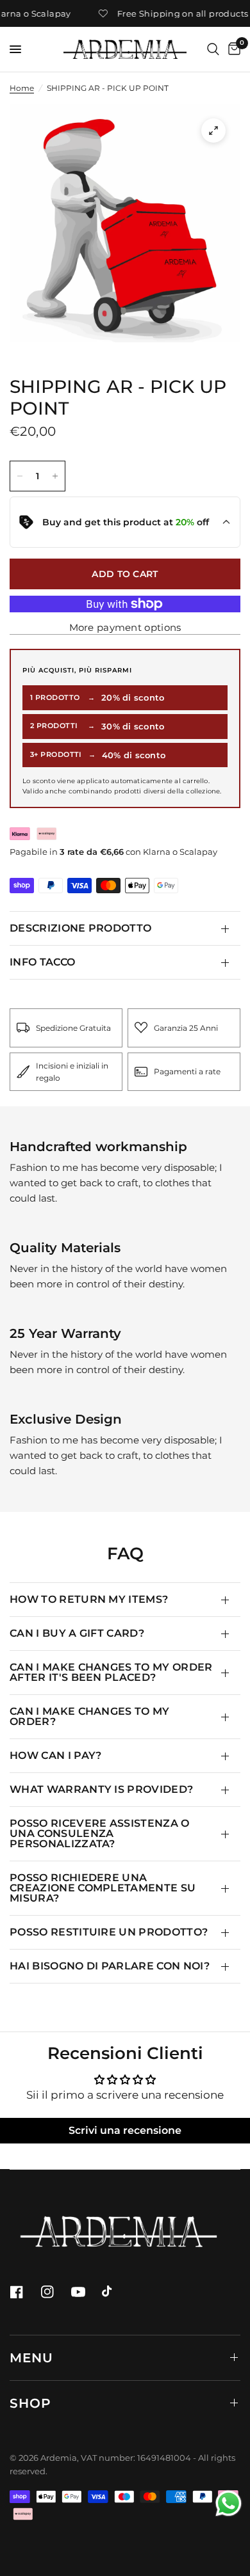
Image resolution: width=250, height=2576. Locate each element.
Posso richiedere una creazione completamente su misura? (103, 1888)
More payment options (125, 627)
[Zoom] (213, 131)
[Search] (213, 49)
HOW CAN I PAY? (55, 1755)
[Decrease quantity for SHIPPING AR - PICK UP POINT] (20, 476)
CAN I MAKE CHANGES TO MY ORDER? (90, 1716)
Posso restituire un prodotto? (109, 1932)
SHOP (30, 2403)
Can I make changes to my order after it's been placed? (111, 1672)
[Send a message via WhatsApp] (229, 2503)
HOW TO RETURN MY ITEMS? (89, 1599)
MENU (31, 2358)
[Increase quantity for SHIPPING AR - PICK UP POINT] (55, 476)
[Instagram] (54, 2292)
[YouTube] (85, 2292)
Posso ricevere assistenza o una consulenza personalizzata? (100, 1833)
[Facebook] (24, 2292)
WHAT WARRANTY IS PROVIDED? (101, 1789)
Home (22, 88)
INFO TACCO (42, 962)
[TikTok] (116, 2292)
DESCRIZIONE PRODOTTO (80, 928)
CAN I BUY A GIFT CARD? (77, 1633)
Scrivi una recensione (125, 2130)
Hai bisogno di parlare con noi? (110, 1966)
